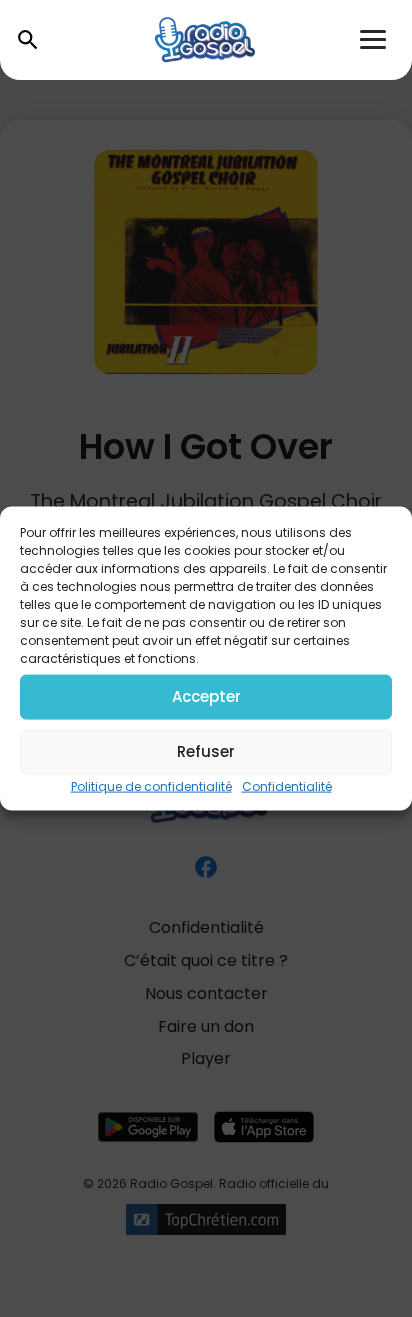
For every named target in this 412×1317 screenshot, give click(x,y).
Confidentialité (287, 785)
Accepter (206, 696)
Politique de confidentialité (151, 785)
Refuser (206, 751)
